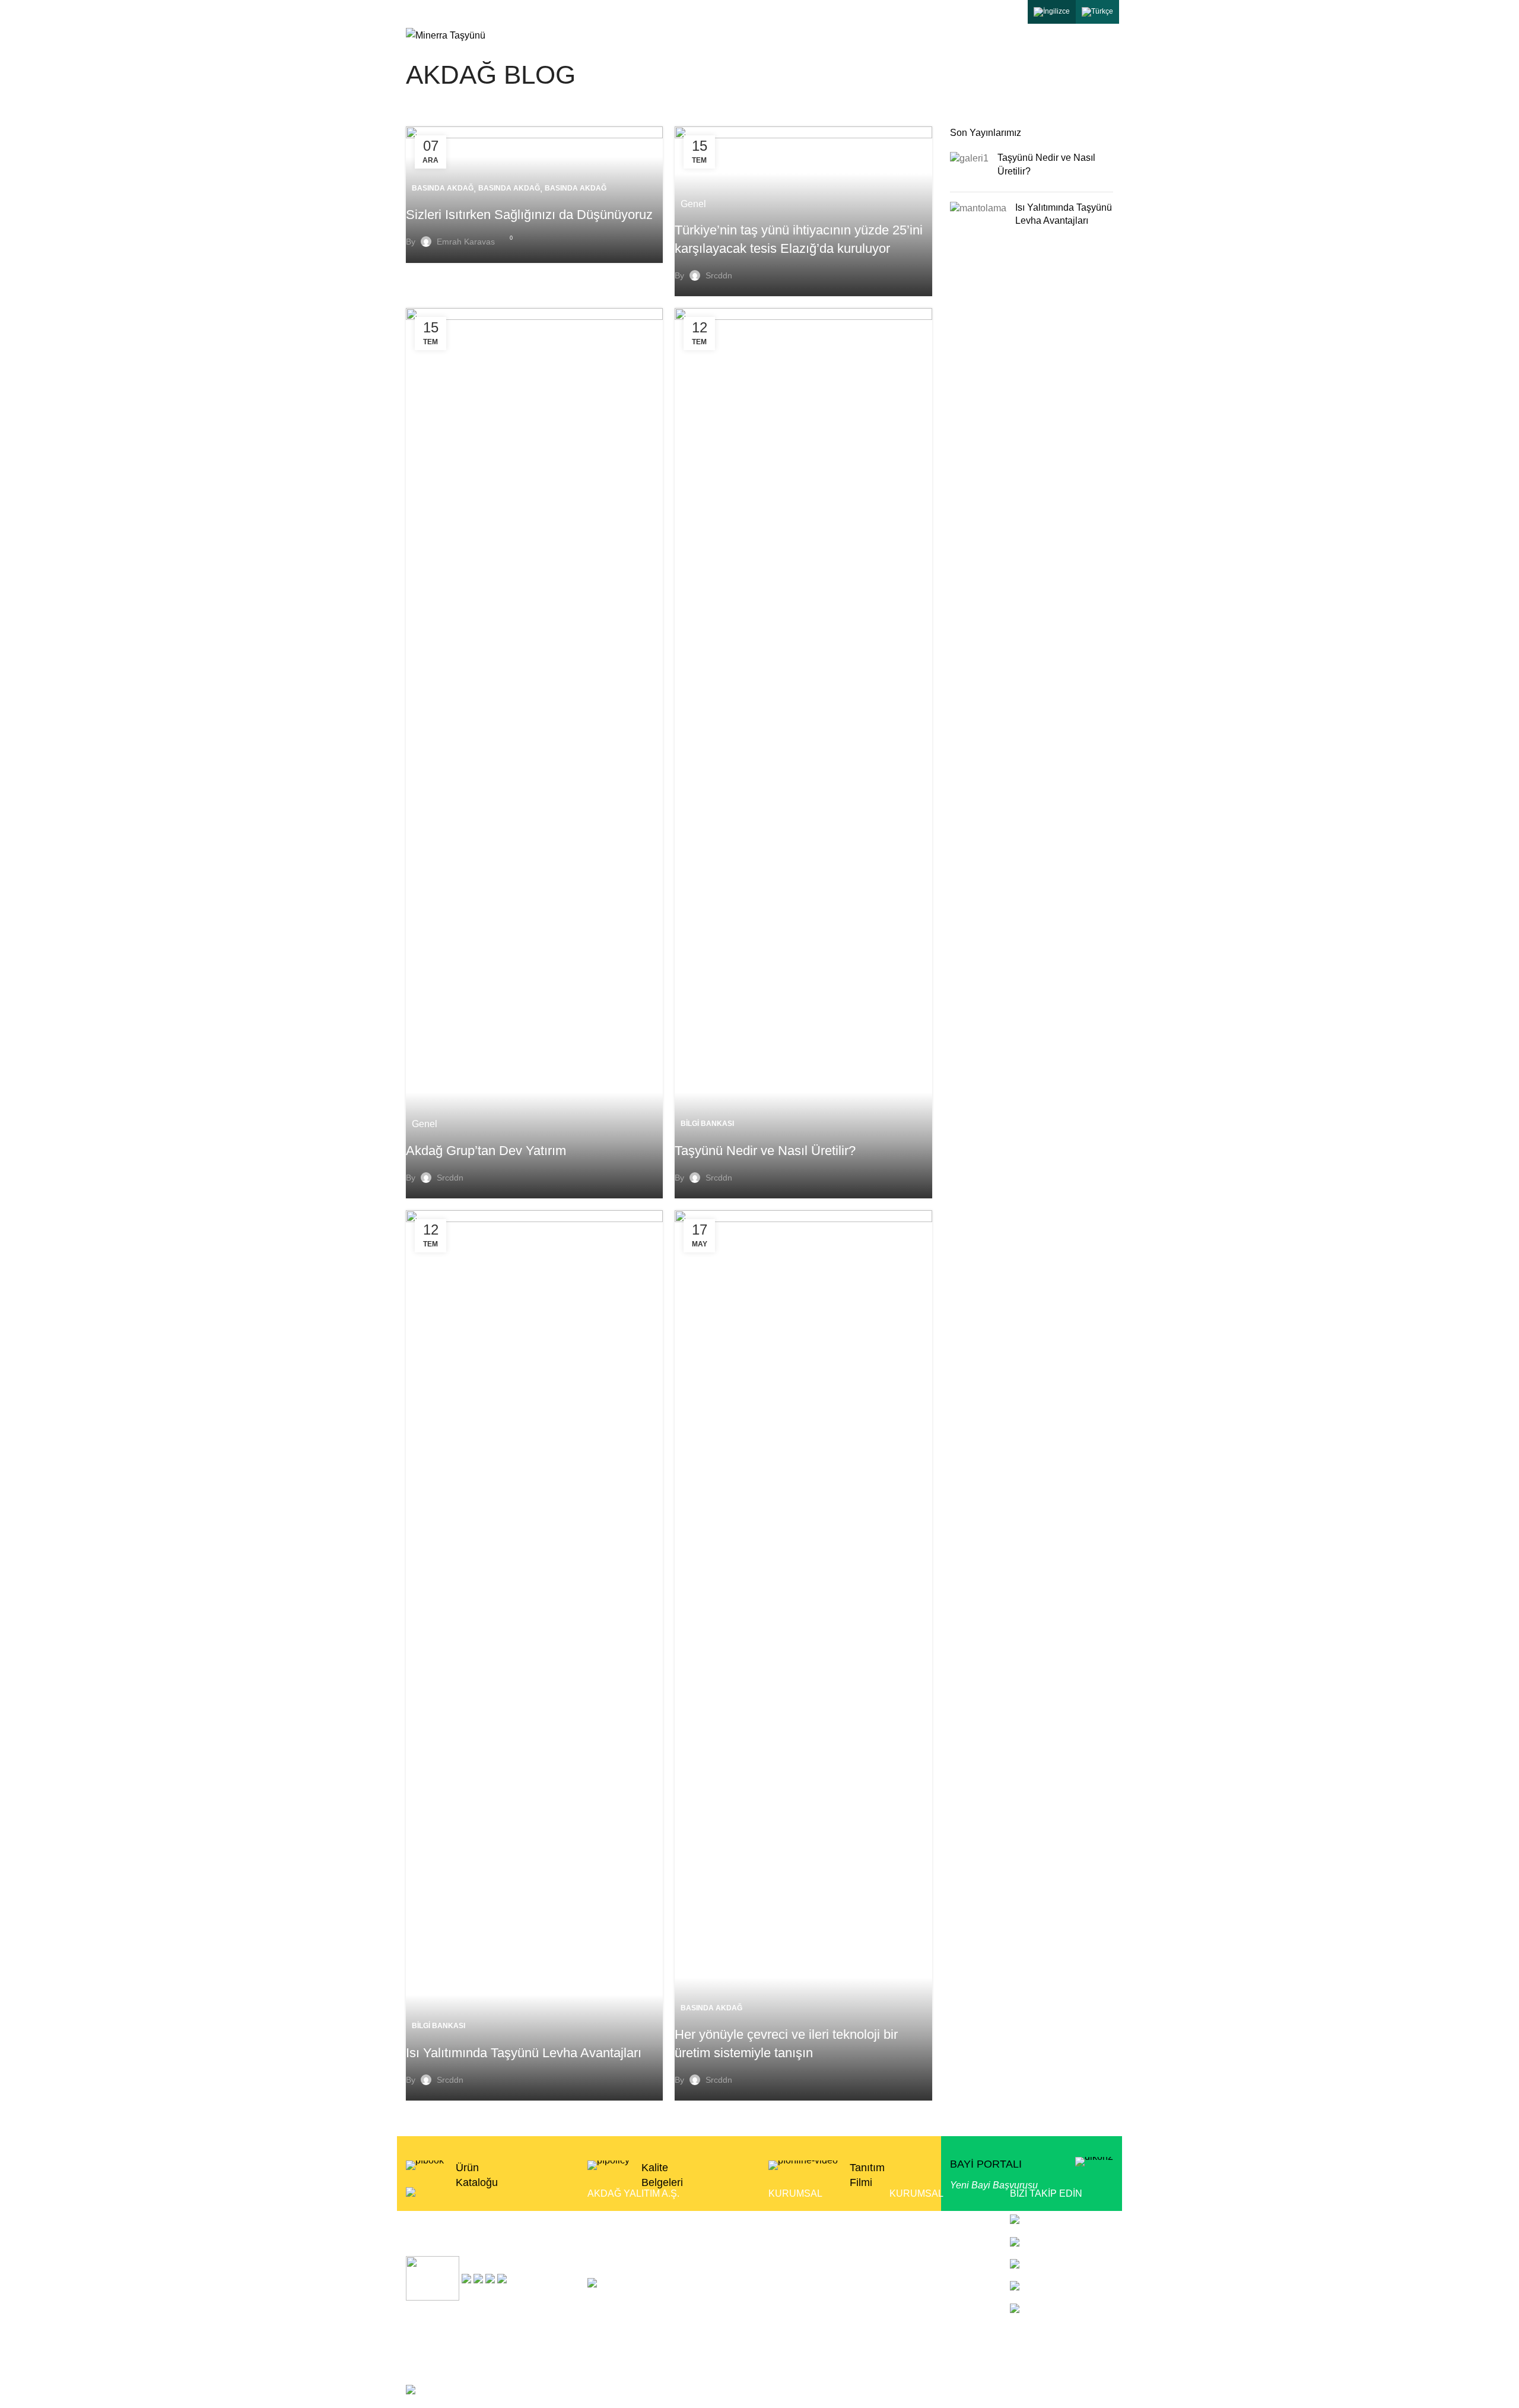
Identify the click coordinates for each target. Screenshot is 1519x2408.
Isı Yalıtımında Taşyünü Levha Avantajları (524, 2053)
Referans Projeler (927, 2263)
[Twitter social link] (945, 12)
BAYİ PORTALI (986, 2164)
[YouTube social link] (990, 12)
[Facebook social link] (923, 12)
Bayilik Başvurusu (927, 2218)
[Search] (1109, 36)
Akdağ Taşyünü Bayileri (939, 2241)
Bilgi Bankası (707, 1124)
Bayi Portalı (793, 2307)
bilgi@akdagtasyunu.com (454, 12)
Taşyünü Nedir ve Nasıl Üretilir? (765, 1151)
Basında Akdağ (443, 188)
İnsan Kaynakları (925, 2329)
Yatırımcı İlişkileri (925, 2285)
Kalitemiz (788, 2263)
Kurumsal (789, 2218)
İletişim (783, 2329)
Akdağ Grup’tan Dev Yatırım (486, 1151)
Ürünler (784, 2241)
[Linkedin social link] (1013, 12)
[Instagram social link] (968, 12)
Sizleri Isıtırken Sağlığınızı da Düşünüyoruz (529, 215)
